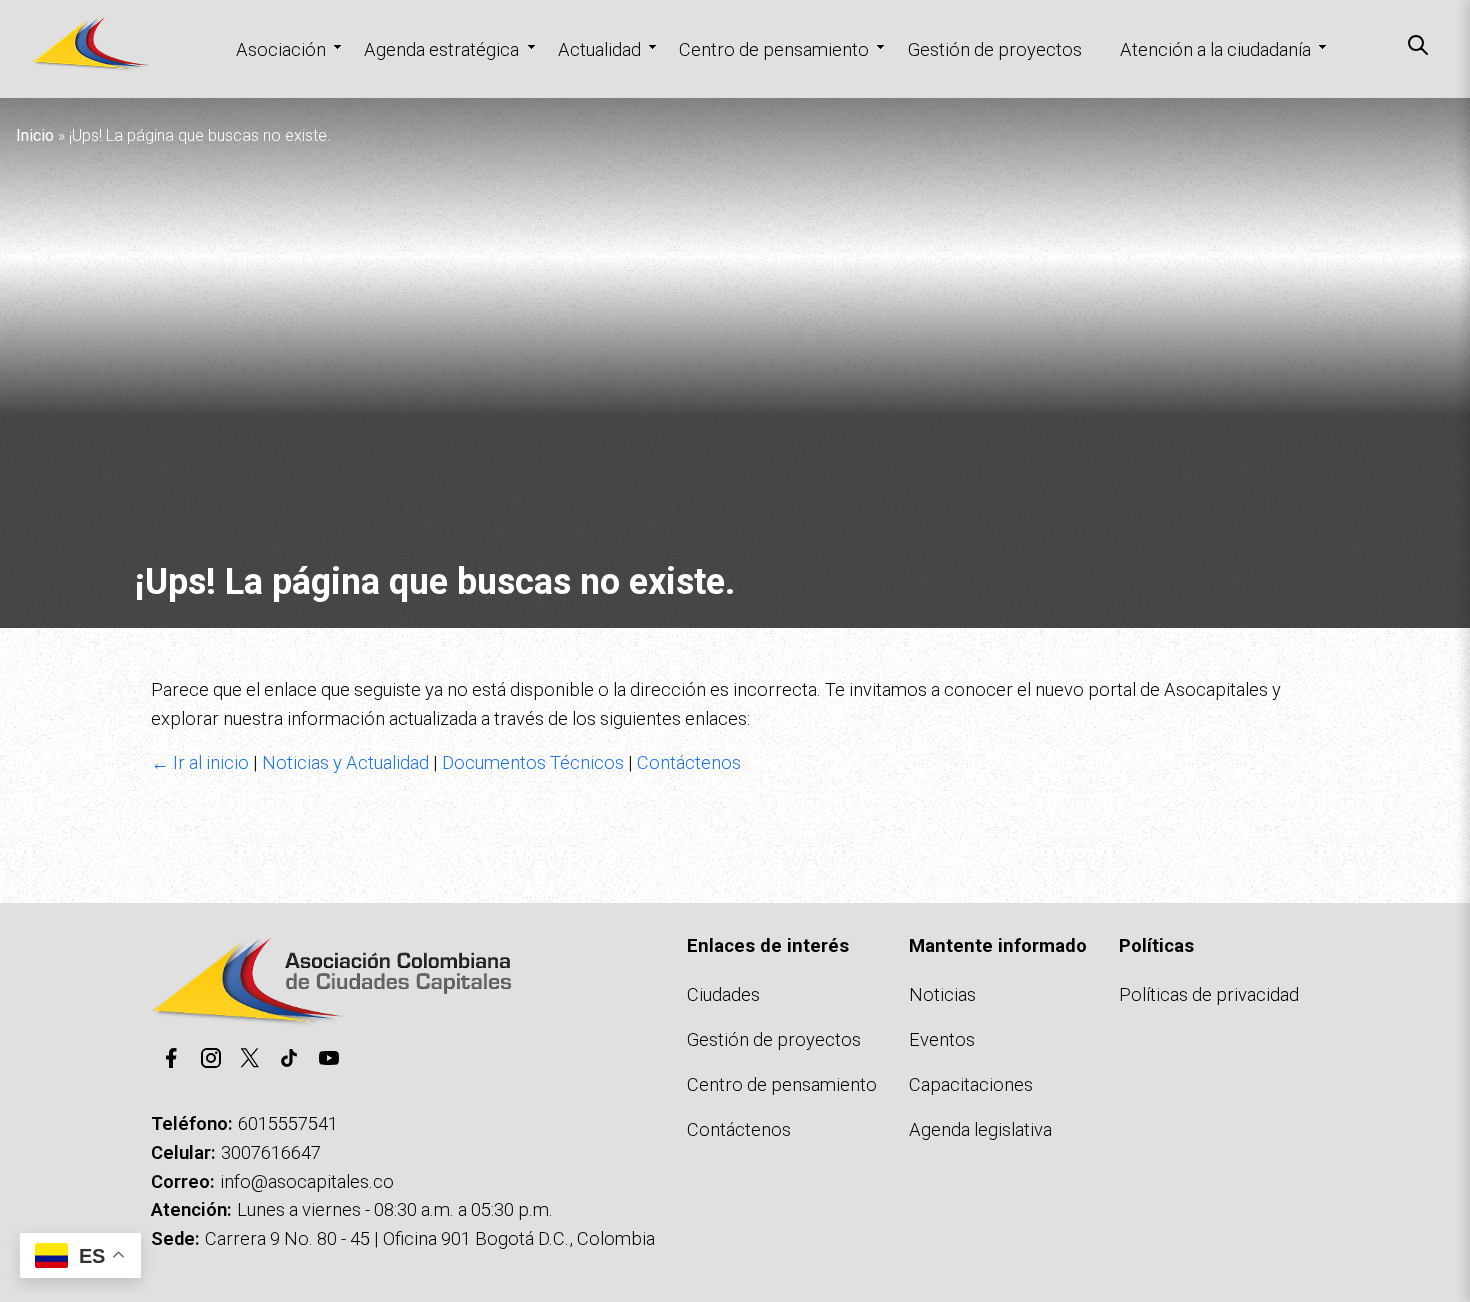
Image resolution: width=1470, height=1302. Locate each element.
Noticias (942, 994)
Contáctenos (689, 762)
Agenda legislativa (980, 1129)
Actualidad (599, 49)
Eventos (942, 1039)
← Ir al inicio (200, 762)
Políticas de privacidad (1209, 994)
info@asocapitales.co (307, 1181)
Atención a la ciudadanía (1215, 49)
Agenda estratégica (441, 49)
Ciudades (723, 994)
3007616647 (271, 1152)
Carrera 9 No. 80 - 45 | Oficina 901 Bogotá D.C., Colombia (430, 1238)
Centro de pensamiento (774, 49)
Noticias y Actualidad (345, 762)
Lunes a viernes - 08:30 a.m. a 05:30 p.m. (395, 1209)
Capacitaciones (971, 1084)
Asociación (281, 49)
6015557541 (288, 1123)
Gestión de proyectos (995, 49)
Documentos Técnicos (533, 762)
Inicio (35, 135)
